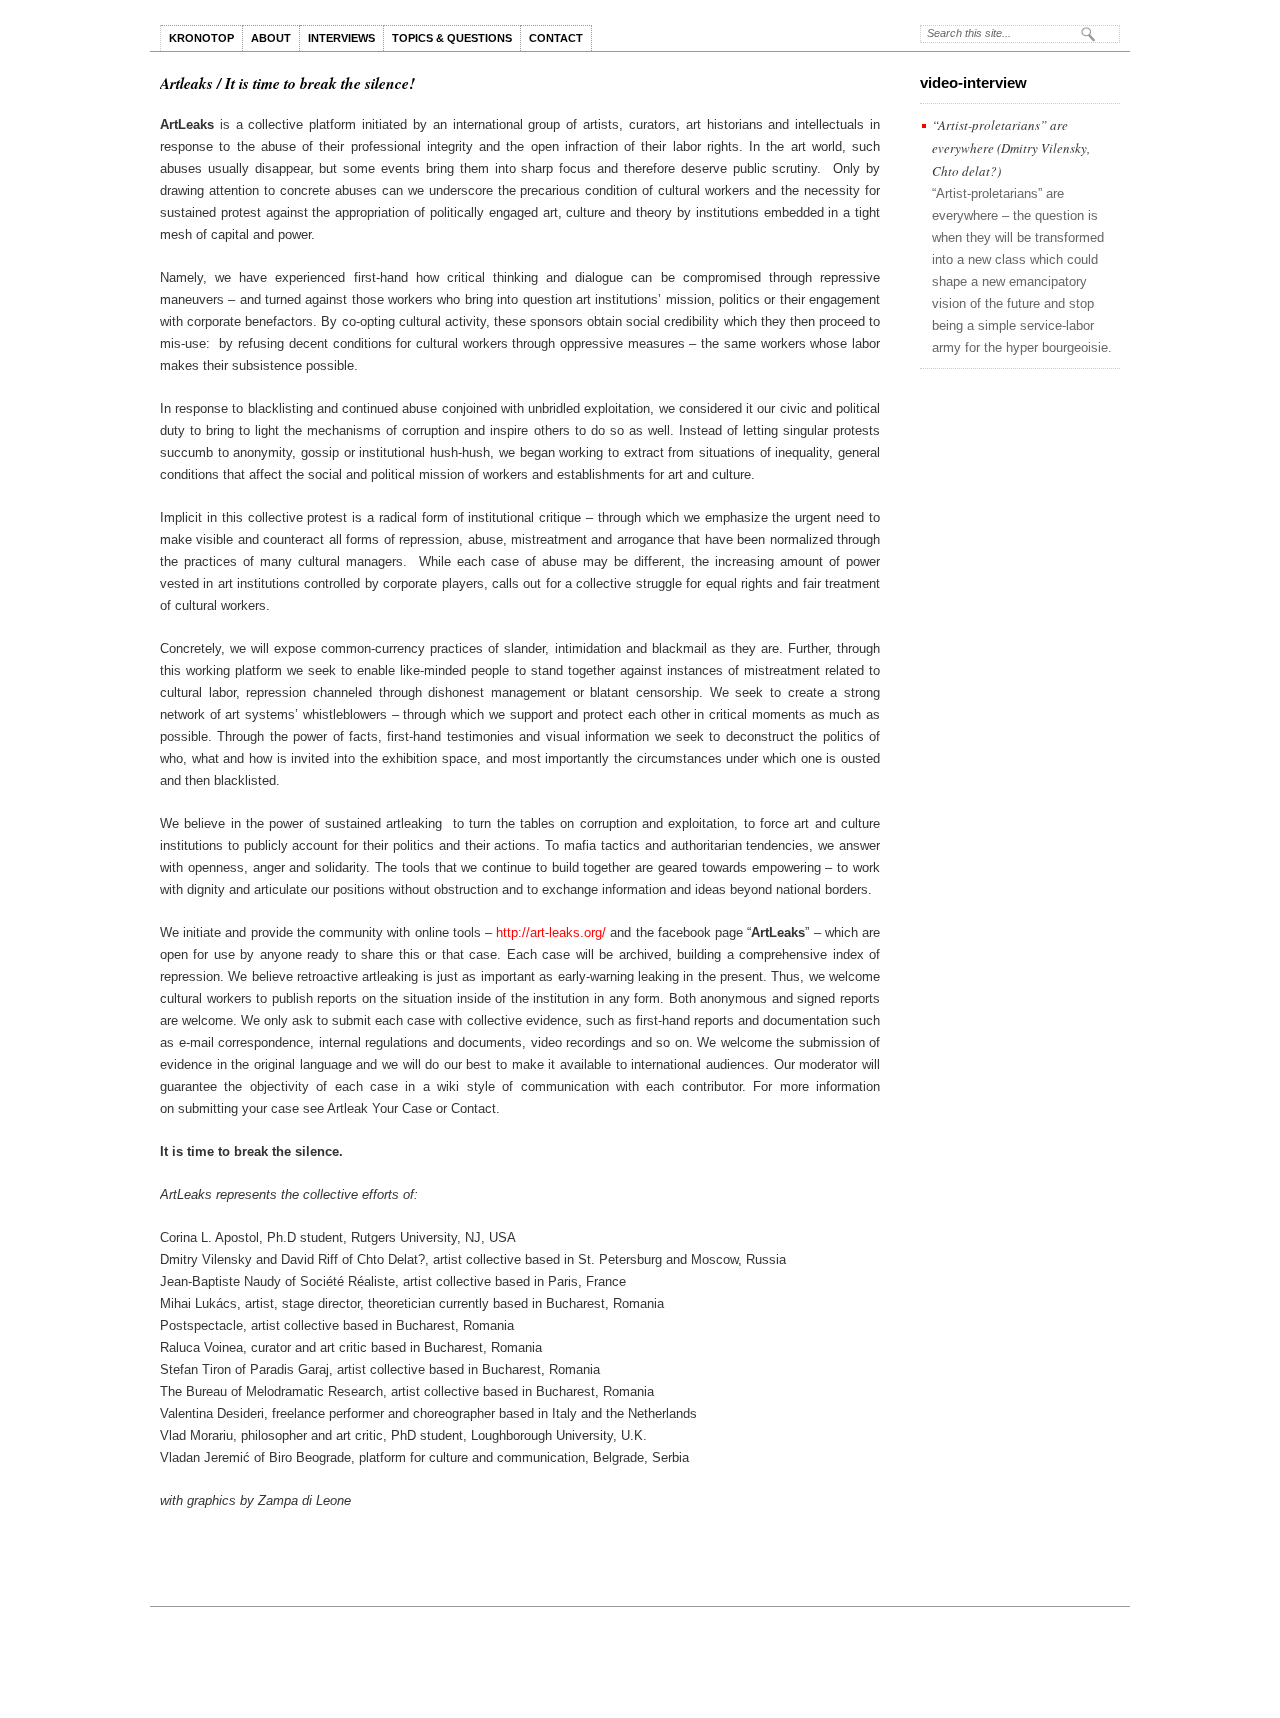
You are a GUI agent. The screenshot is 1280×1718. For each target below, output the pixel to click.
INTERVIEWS (341, 38)
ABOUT (271, 38)
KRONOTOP (201, 38)
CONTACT (556, 38)
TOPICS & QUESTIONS (452, 38)
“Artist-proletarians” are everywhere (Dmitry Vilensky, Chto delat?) (1011, 148)
